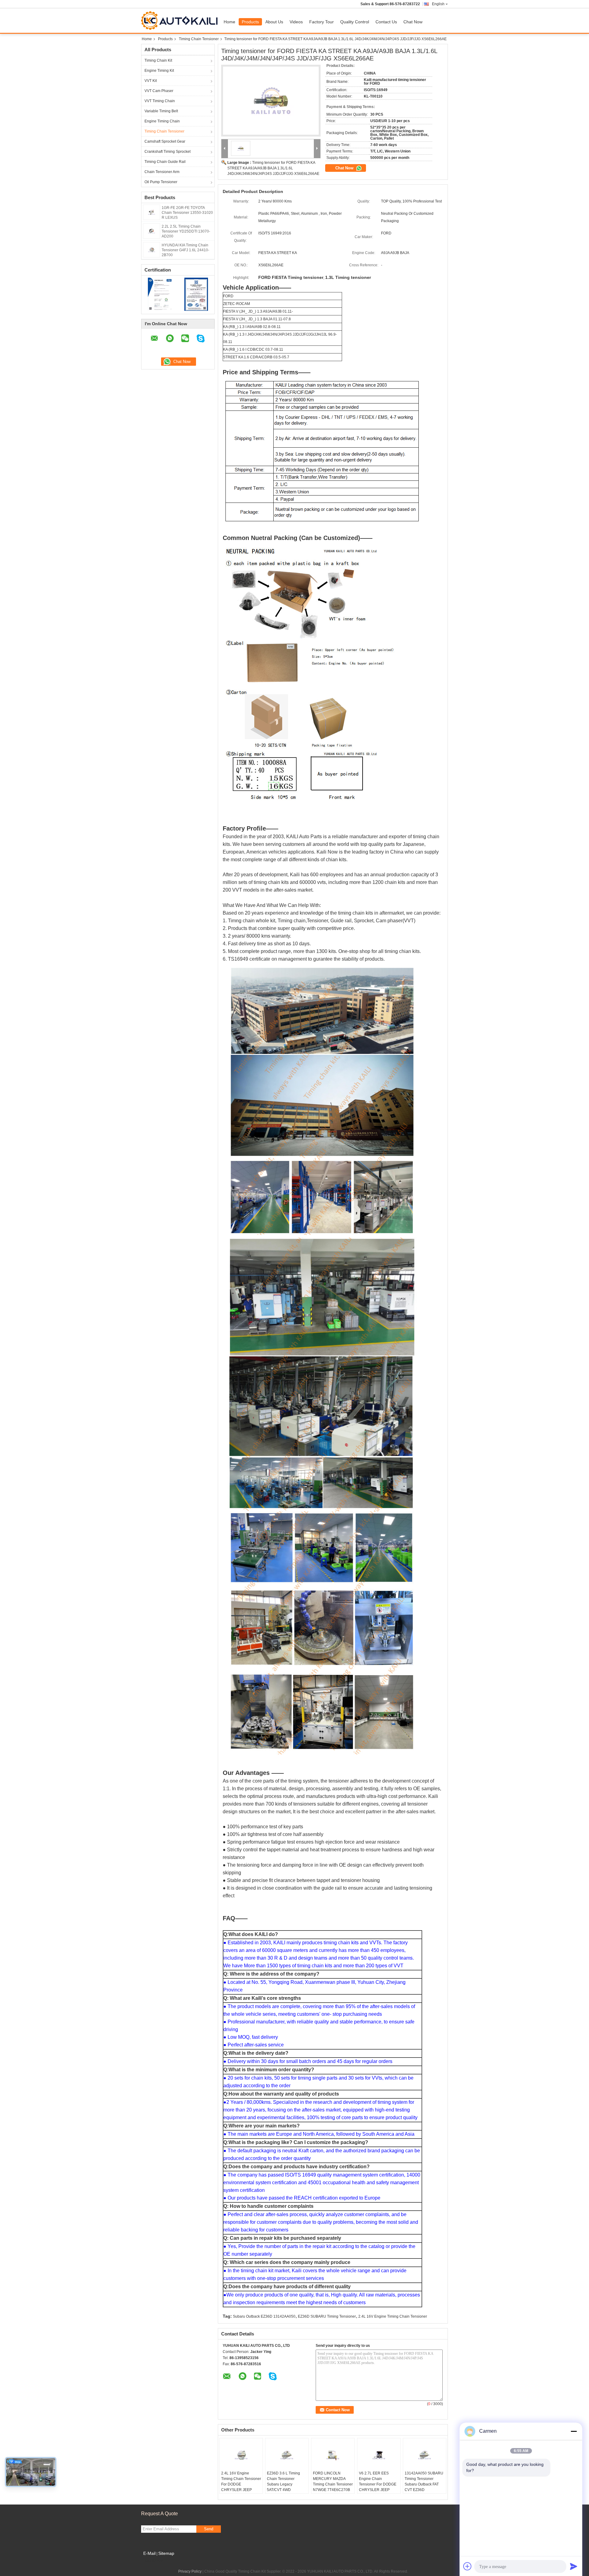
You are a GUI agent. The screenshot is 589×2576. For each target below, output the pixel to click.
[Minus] (574, 2431)
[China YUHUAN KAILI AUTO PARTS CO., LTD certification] (160, 294)
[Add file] (468, 2566)
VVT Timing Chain (160, 101)
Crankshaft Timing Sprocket (167, 152)
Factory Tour (321, 22)
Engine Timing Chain (162, 121)
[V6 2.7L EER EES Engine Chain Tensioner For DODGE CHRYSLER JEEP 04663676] (379, 2455)
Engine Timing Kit (159, 71)
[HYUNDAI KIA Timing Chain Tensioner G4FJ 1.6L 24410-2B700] (152, 249)
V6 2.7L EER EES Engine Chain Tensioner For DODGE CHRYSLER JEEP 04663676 (378, 2484)
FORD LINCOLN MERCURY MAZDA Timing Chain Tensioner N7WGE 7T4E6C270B (333, 2482)
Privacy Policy (190, 2571)
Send (209, 2529)
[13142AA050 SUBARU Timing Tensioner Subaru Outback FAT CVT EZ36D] (425, 2455)
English (438, 4)
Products (250, 22)
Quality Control (355, 22)
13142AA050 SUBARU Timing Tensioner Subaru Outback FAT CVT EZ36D (424, 2482)
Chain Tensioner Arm (162, 172)
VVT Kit (151, 81)
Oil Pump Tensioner (161, 182)
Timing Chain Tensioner (199, 39)
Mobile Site (154, 2561)
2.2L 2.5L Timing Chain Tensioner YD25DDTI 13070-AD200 (186, 231)
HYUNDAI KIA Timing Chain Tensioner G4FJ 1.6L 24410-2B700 (185, 250)
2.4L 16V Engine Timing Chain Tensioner (393, 2316)
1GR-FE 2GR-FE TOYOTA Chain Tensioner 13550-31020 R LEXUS (187, 213)
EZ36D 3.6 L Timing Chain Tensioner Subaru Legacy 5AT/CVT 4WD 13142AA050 (283, 2484)
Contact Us (386, 22)
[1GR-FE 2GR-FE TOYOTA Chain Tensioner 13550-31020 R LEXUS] (152, 212)
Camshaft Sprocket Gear (165, 141)
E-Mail (149, 2553)
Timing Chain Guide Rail (165, 162)
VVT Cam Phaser (159, 91)
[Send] (574, 2566)
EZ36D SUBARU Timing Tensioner (327, 2316)
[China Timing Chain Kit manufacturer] (181, 21)
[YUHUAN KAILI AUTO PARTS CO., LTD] (225, 149)
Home (229, 22)
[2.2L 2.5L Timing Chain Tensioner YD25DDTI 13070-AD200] (152, 231)
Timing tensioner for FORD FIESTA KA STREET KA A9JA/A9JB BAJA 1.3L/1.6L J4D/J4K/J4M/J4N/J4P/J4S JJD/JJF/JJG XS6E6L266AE (273, 168)
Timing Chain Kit (158, 60)
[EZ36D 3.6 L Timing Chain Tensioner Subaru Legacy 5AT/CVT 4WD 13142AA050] (287, 2455)
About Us (274, 22)
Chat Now (413, 22)
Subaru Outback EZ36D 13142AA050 (264, 2316)
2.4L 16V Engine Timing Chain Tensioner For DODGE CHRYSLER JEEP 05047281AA (241, 2484)
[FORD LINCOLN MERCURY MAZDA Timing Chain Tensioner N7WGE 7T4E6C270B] (333, 2455)
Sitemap (166, 2553)
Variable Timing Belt (161, 111)
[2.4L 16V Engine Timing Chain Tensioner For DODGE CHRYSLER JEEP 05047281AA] (241, 2455)
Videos (296, 22)
